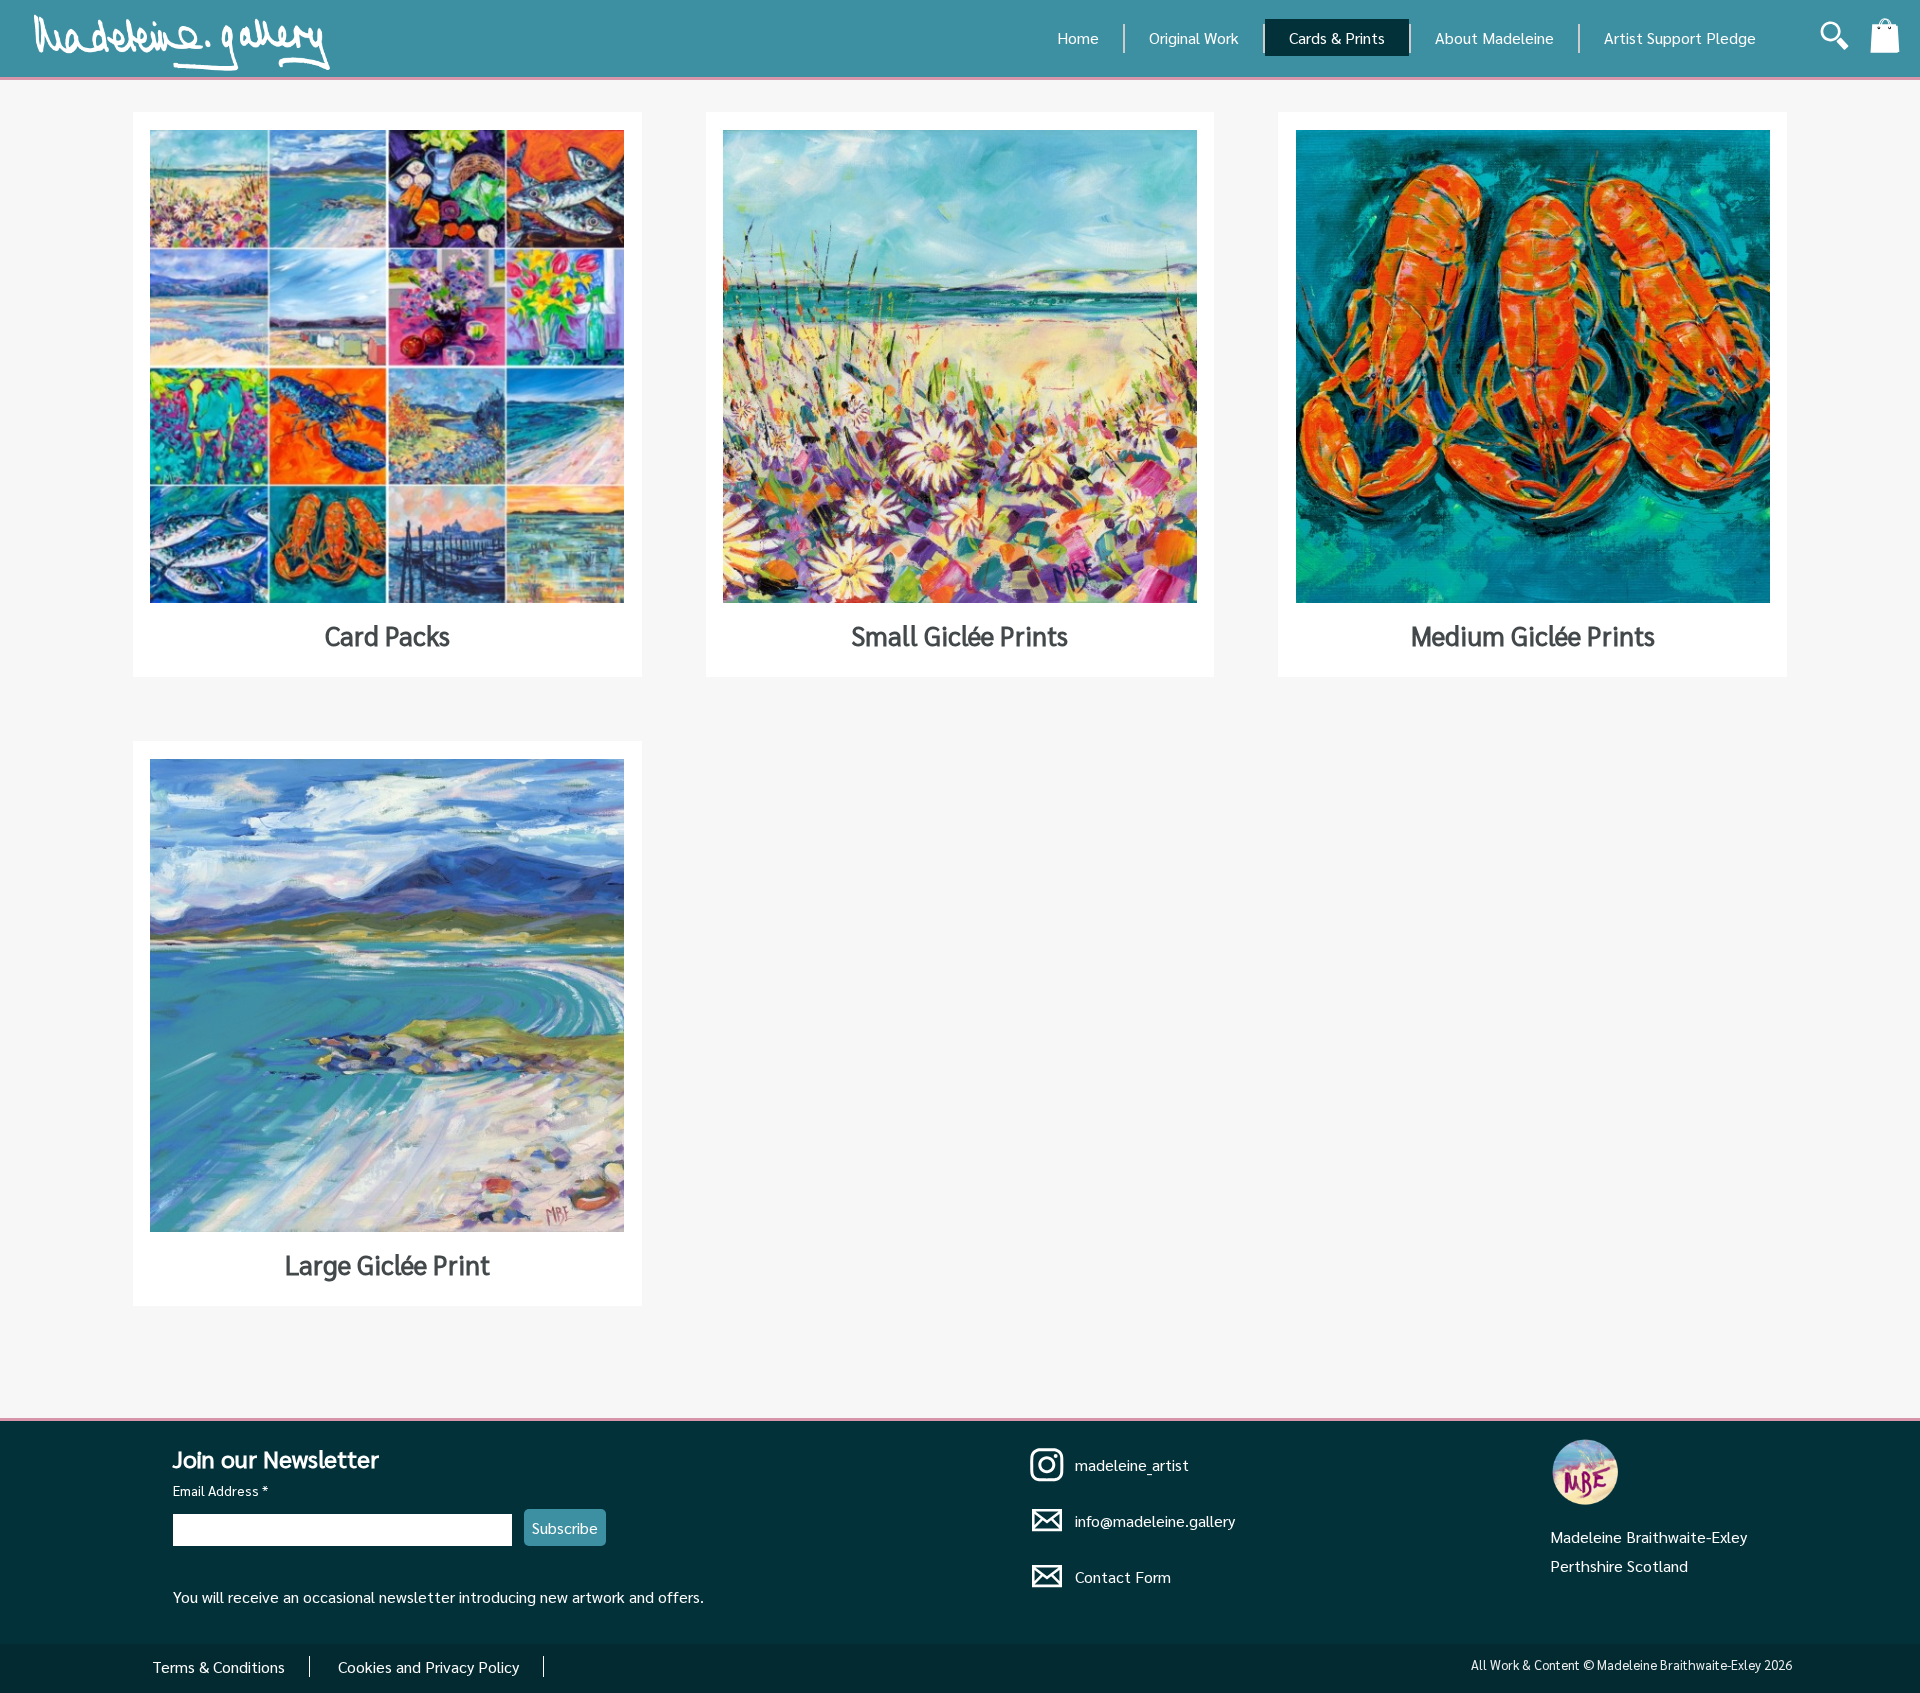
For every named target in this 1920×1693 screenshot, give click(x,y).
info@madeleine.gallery (1155, 1520)
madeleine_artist (1132, 1464)
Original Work (1194, 37)
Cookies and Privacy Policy (428, 1666)
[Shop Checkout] (1885, 39)
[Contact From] (1047, 1584)
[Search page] (1835, 40)
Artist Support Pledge (1680, 37)
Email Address (220, 1490)
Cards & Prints (1337, 37)
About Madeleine (1494, 37)
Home (1078, 37)
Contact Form (1123, 1576)
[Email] (1047, 1528)
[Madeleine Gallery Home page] (182, 63)
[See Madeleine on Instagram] (1047, 1466)
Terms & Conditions (218, 1666)
